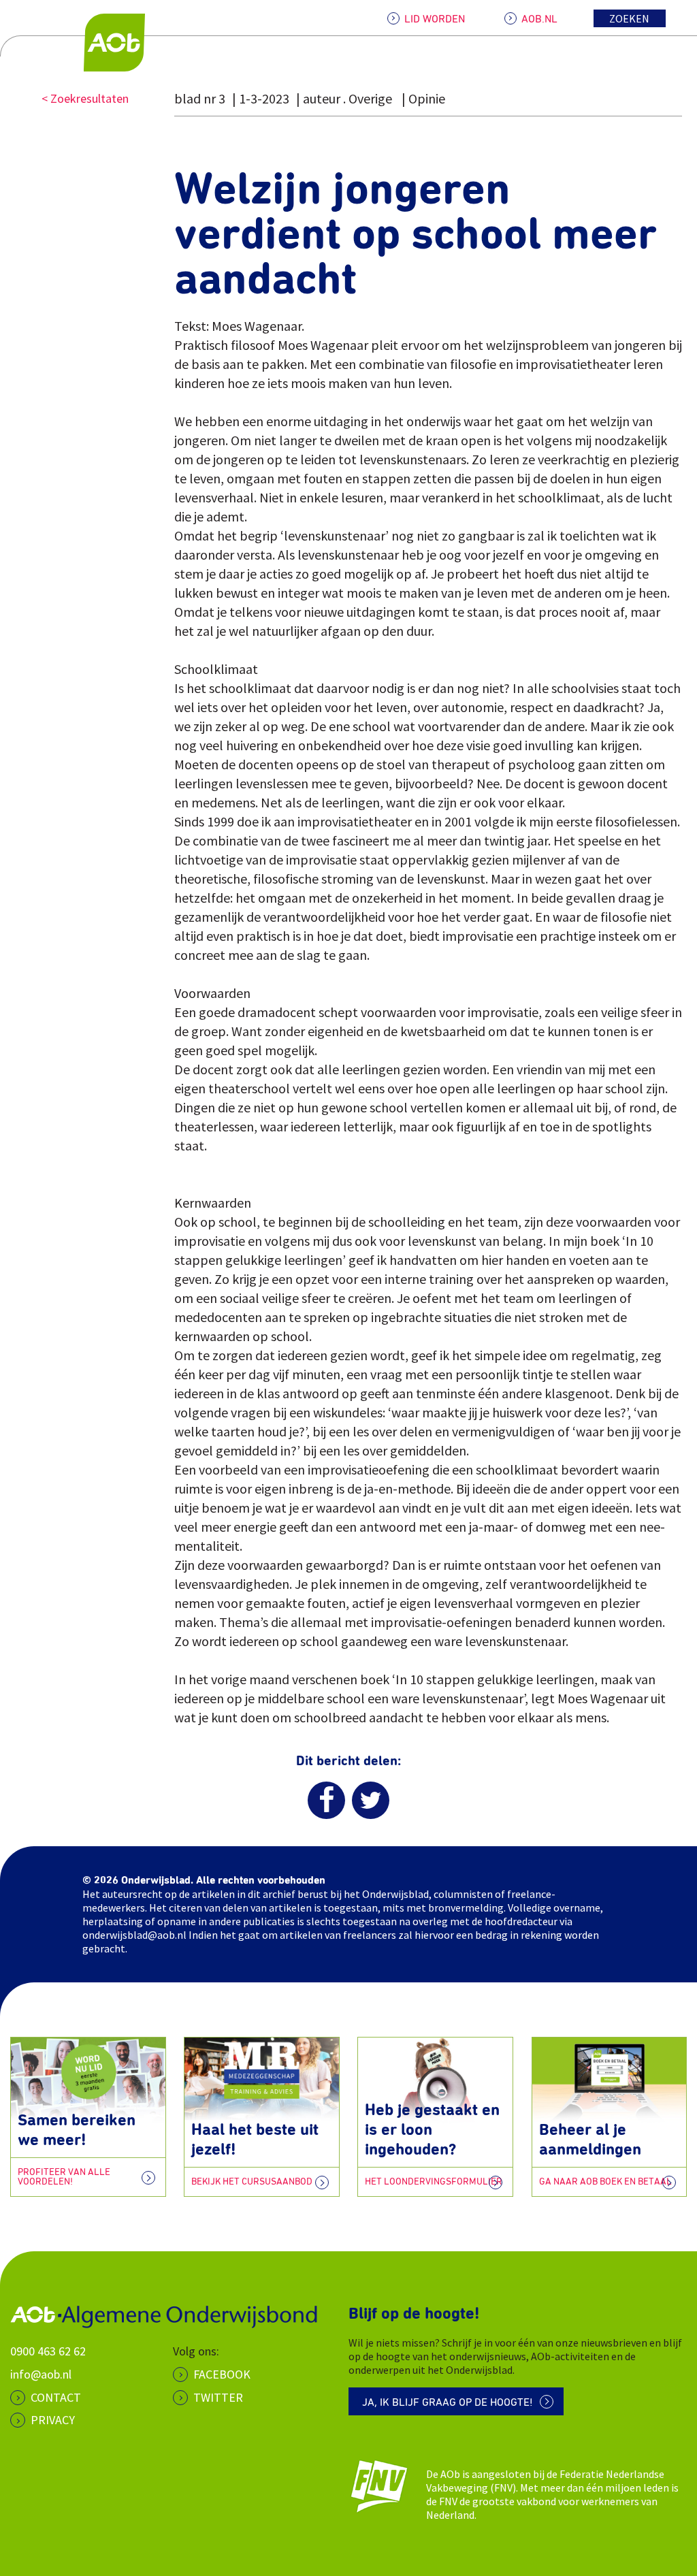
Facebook (222, 2374)
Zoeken (629, 18)
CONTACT (56, 2397)
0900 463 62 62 (48, 2351)
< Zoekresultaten (85, 98)
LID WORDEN (435, 19)
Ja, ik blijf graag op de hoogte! (448, 2402)
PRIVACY (53, 2420)
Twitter (218, 2397)
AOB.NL (539, 19)
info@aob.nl (41, 2374)
